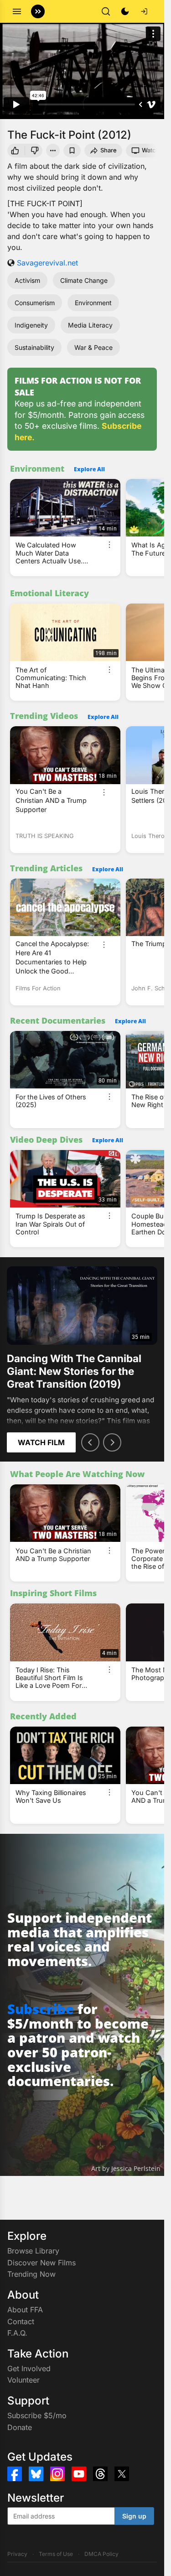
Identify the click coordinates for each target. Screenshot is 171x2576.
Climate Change (84, 280)
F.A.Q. (17, 2333)
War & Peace (93, 347)
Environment (93, 303)
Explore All (89, 469)
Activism (27, 280)
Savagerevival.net (47, 263)
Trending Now (31, 2274)
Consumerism (35, 303)
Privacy (17, 2554)
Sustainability (34, 347)
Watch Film (41, 1442)
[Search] (106, 11)
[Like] (15, 151)
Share (109, 150)
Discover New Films (41, 2263)
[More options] (109, 545)
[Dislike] (35, 151)
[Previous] (90, 1442)
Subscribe (41, 2009)
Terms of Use (56, 2554)
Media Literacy (90, 325)
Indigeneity (31, 325)
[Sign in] (144, 11)
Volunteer (23, 2380)
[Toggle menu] (17, 11)
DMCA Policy (101, 2554)
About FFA (25, 2310)
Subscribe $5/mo (37, 2415)
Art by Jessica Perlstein (126, 2168)
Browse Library (33, 2251)
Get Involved (29, 2368)
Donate (20, 2427)
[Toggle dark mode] (125, 11)
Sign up (134, 2516)
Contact (21, 2321)
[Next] (112, 1442)
